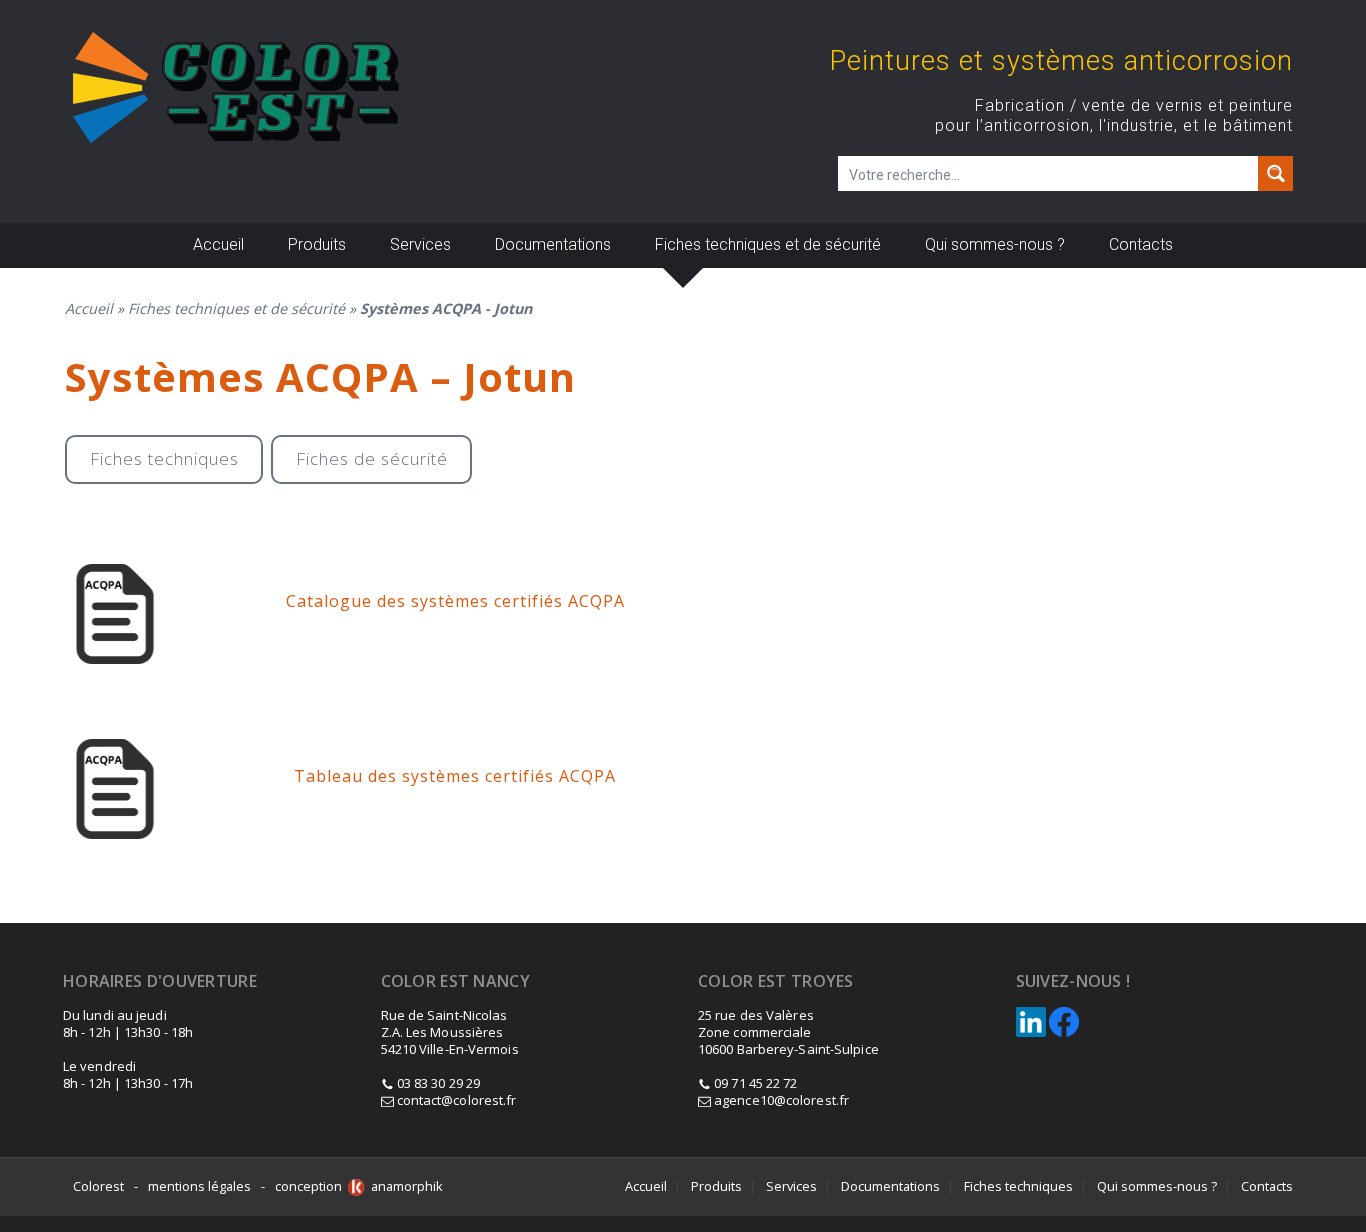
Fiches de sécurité (372, 458)
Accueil (218, 244)
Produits (317, 244)
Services (420, 244)
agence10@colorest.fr (780, 1100)
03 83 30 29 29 (438, 1083)
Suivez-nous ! (1073, 981)
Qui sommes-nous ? (995, 244)
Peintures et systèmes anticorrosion (1061, 61)
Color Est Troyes (776, 981)
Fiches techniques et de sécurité (768, 244)
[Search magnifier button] (1275, 173)
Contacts (1141, 244)
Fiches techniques (164, 458)
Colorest (98, 1186)
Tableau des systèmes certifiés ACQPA (455, 776)
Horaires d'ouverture (160, 981)
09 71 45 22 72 (755, 1083)
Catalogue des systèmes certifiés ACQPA (455, 601)
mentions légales (199, 1186)
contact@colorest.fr (455, 1100)
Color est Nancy (456, 981)
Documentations (553, 244)
